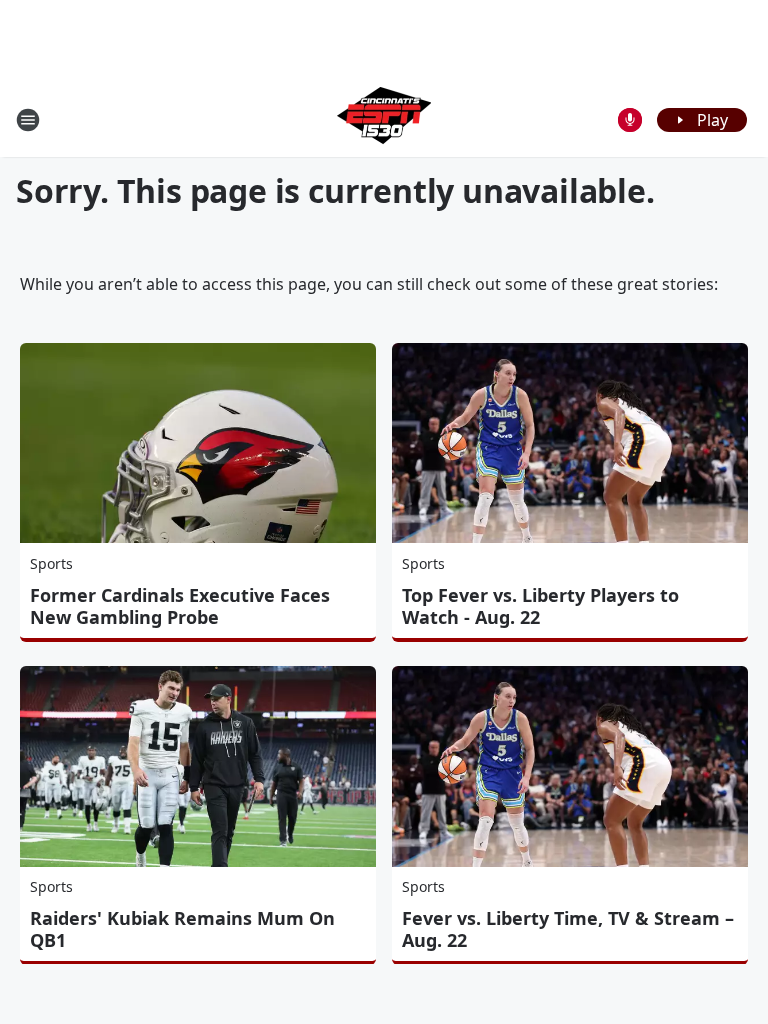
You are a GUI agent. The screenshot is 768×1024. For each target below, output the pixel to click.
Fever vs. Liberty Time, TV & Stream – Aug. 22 (568, 929)
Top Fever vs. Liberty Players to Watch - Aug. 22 (540, 606)
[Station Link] (384, 119)
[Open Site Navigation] (28, 120)
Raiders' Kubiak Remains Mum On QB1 (182, 929)
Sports (51, 563)
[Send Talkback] (630, 120)
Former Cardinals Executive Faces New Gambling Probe (180, 606)
